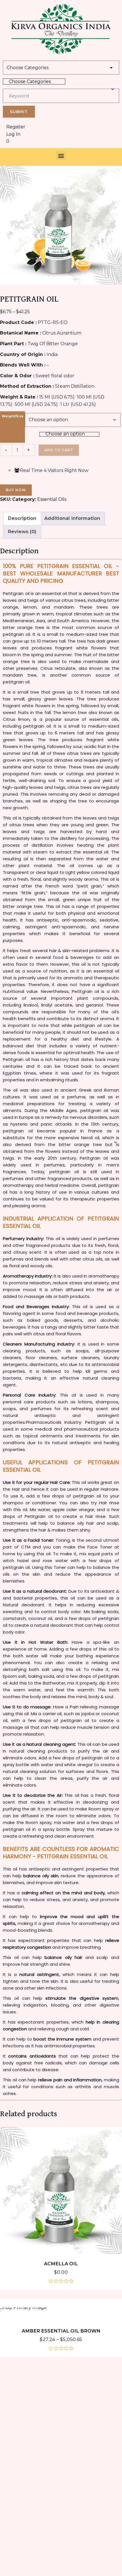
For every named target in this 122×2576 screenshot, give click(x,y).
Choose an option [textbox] (65, 434)
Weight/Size (13, 416)
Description (22, 518)
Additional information (72, 518)
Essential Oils (52, 499)
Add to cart (59, 450)
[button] (61, 155)
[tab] (22, 519)
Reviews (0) (22, 532)
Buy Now (16, 490)
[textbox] (34, 81)
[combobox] (34, 81)
